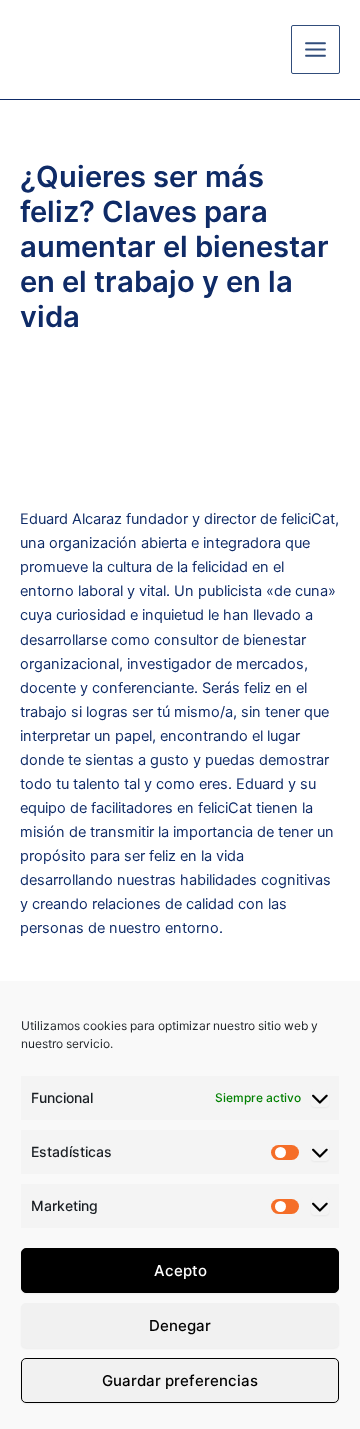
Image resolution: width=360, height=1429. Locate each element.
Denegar (180, 1325)
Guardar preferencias (180, 1380)
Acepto (180, 1270)
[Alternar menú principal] (315, 49)
